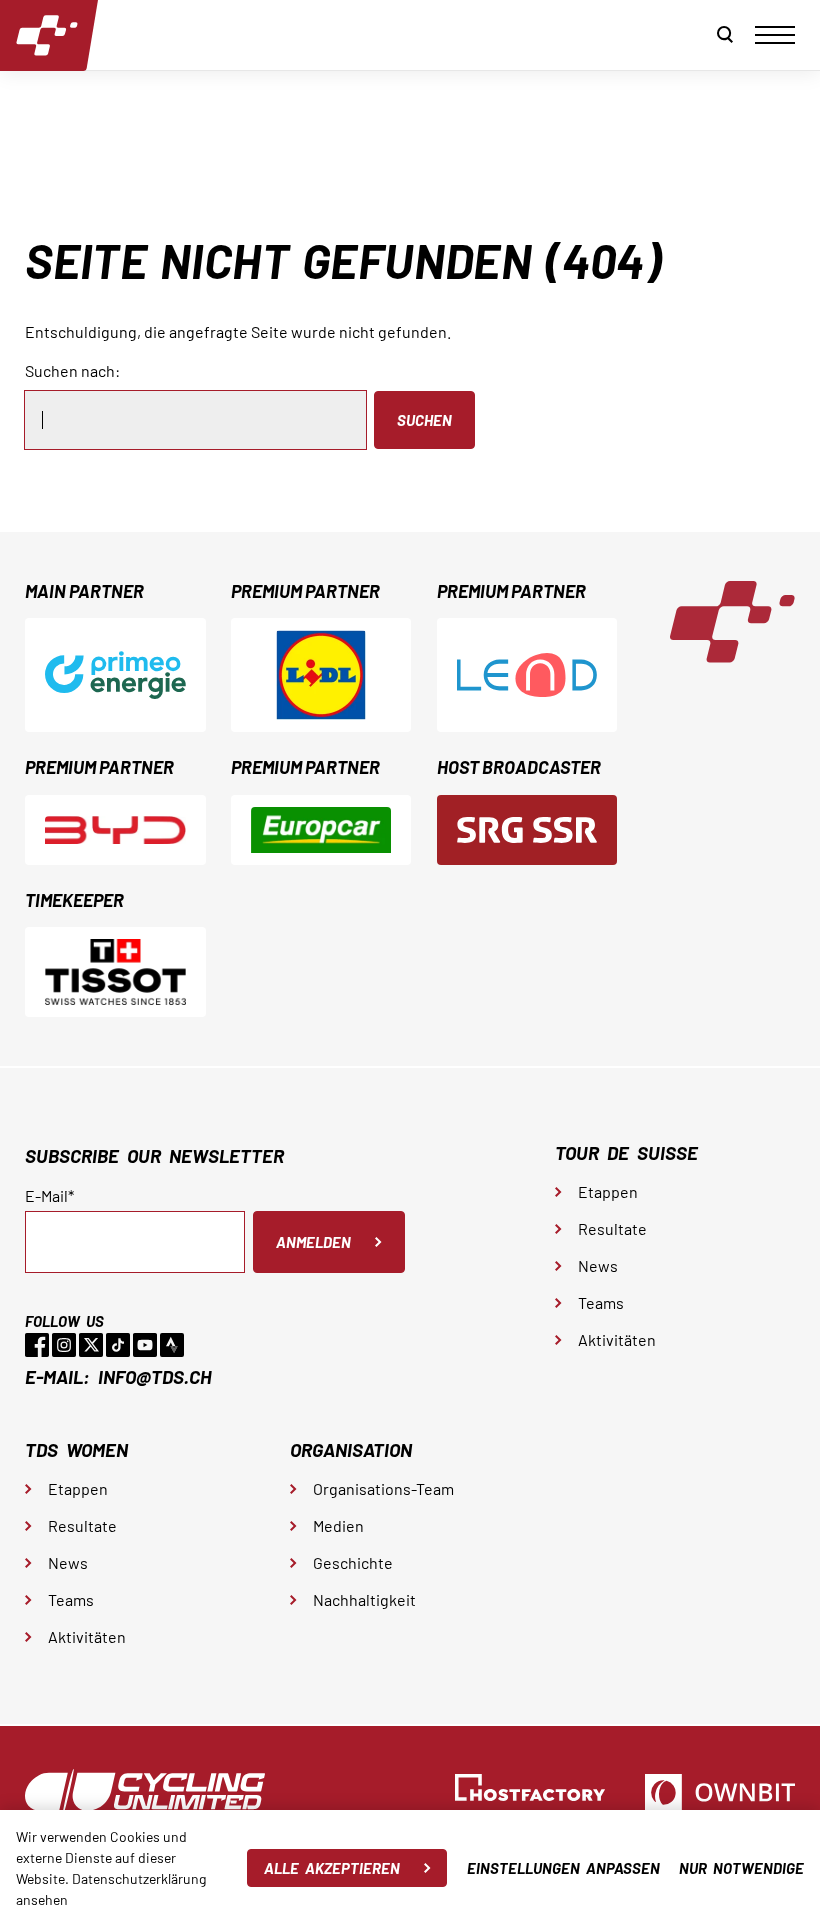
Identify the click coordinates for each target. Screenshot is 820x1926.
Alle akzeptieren (332, 1868)
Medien (338, 1525)
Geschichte (353, 1562)
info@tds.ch (154, 1376)
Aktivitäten (617, 1339)
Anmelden (313, 1242)
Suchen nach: (72, 370)
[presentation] (775, 35)
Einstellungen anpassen (563, 1868)
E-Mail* (49, 1196)
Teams (601, 1302)
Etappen (608, 1191)
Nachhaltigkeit (364, 1599)
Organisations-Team (383, 1488)
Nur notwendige (741, 1868)
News (598, 1265)
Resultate (612, 1228)
